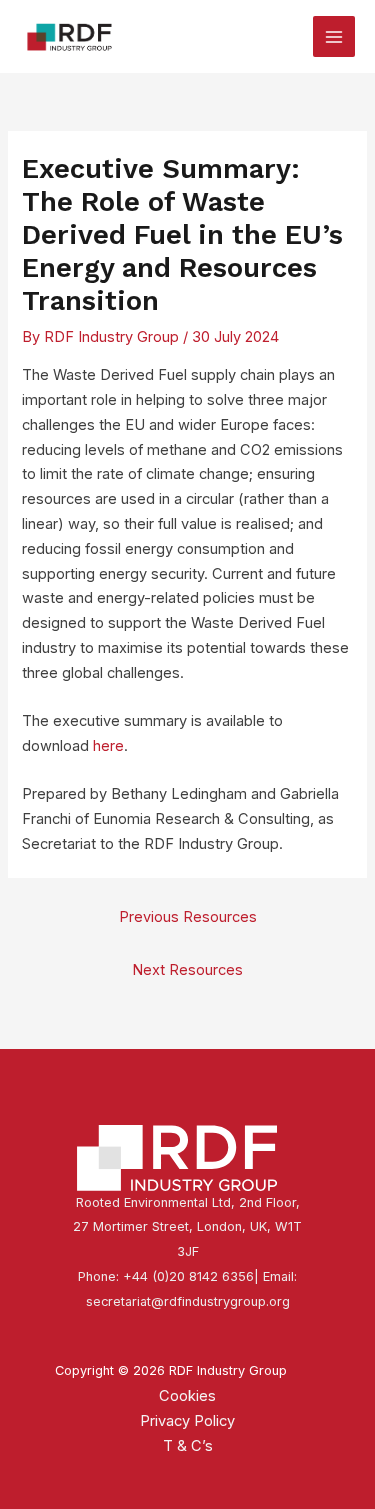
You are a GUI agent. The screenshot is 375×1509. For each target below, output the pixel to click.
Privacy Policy (187, 1421)
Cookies (187, 1396)
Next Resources (187, 970)
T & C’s (188, 1446)
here (108, 746)
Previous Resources (188, 917)
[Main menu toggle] (334, 37)
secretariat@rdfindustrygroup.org (188, 1301)
